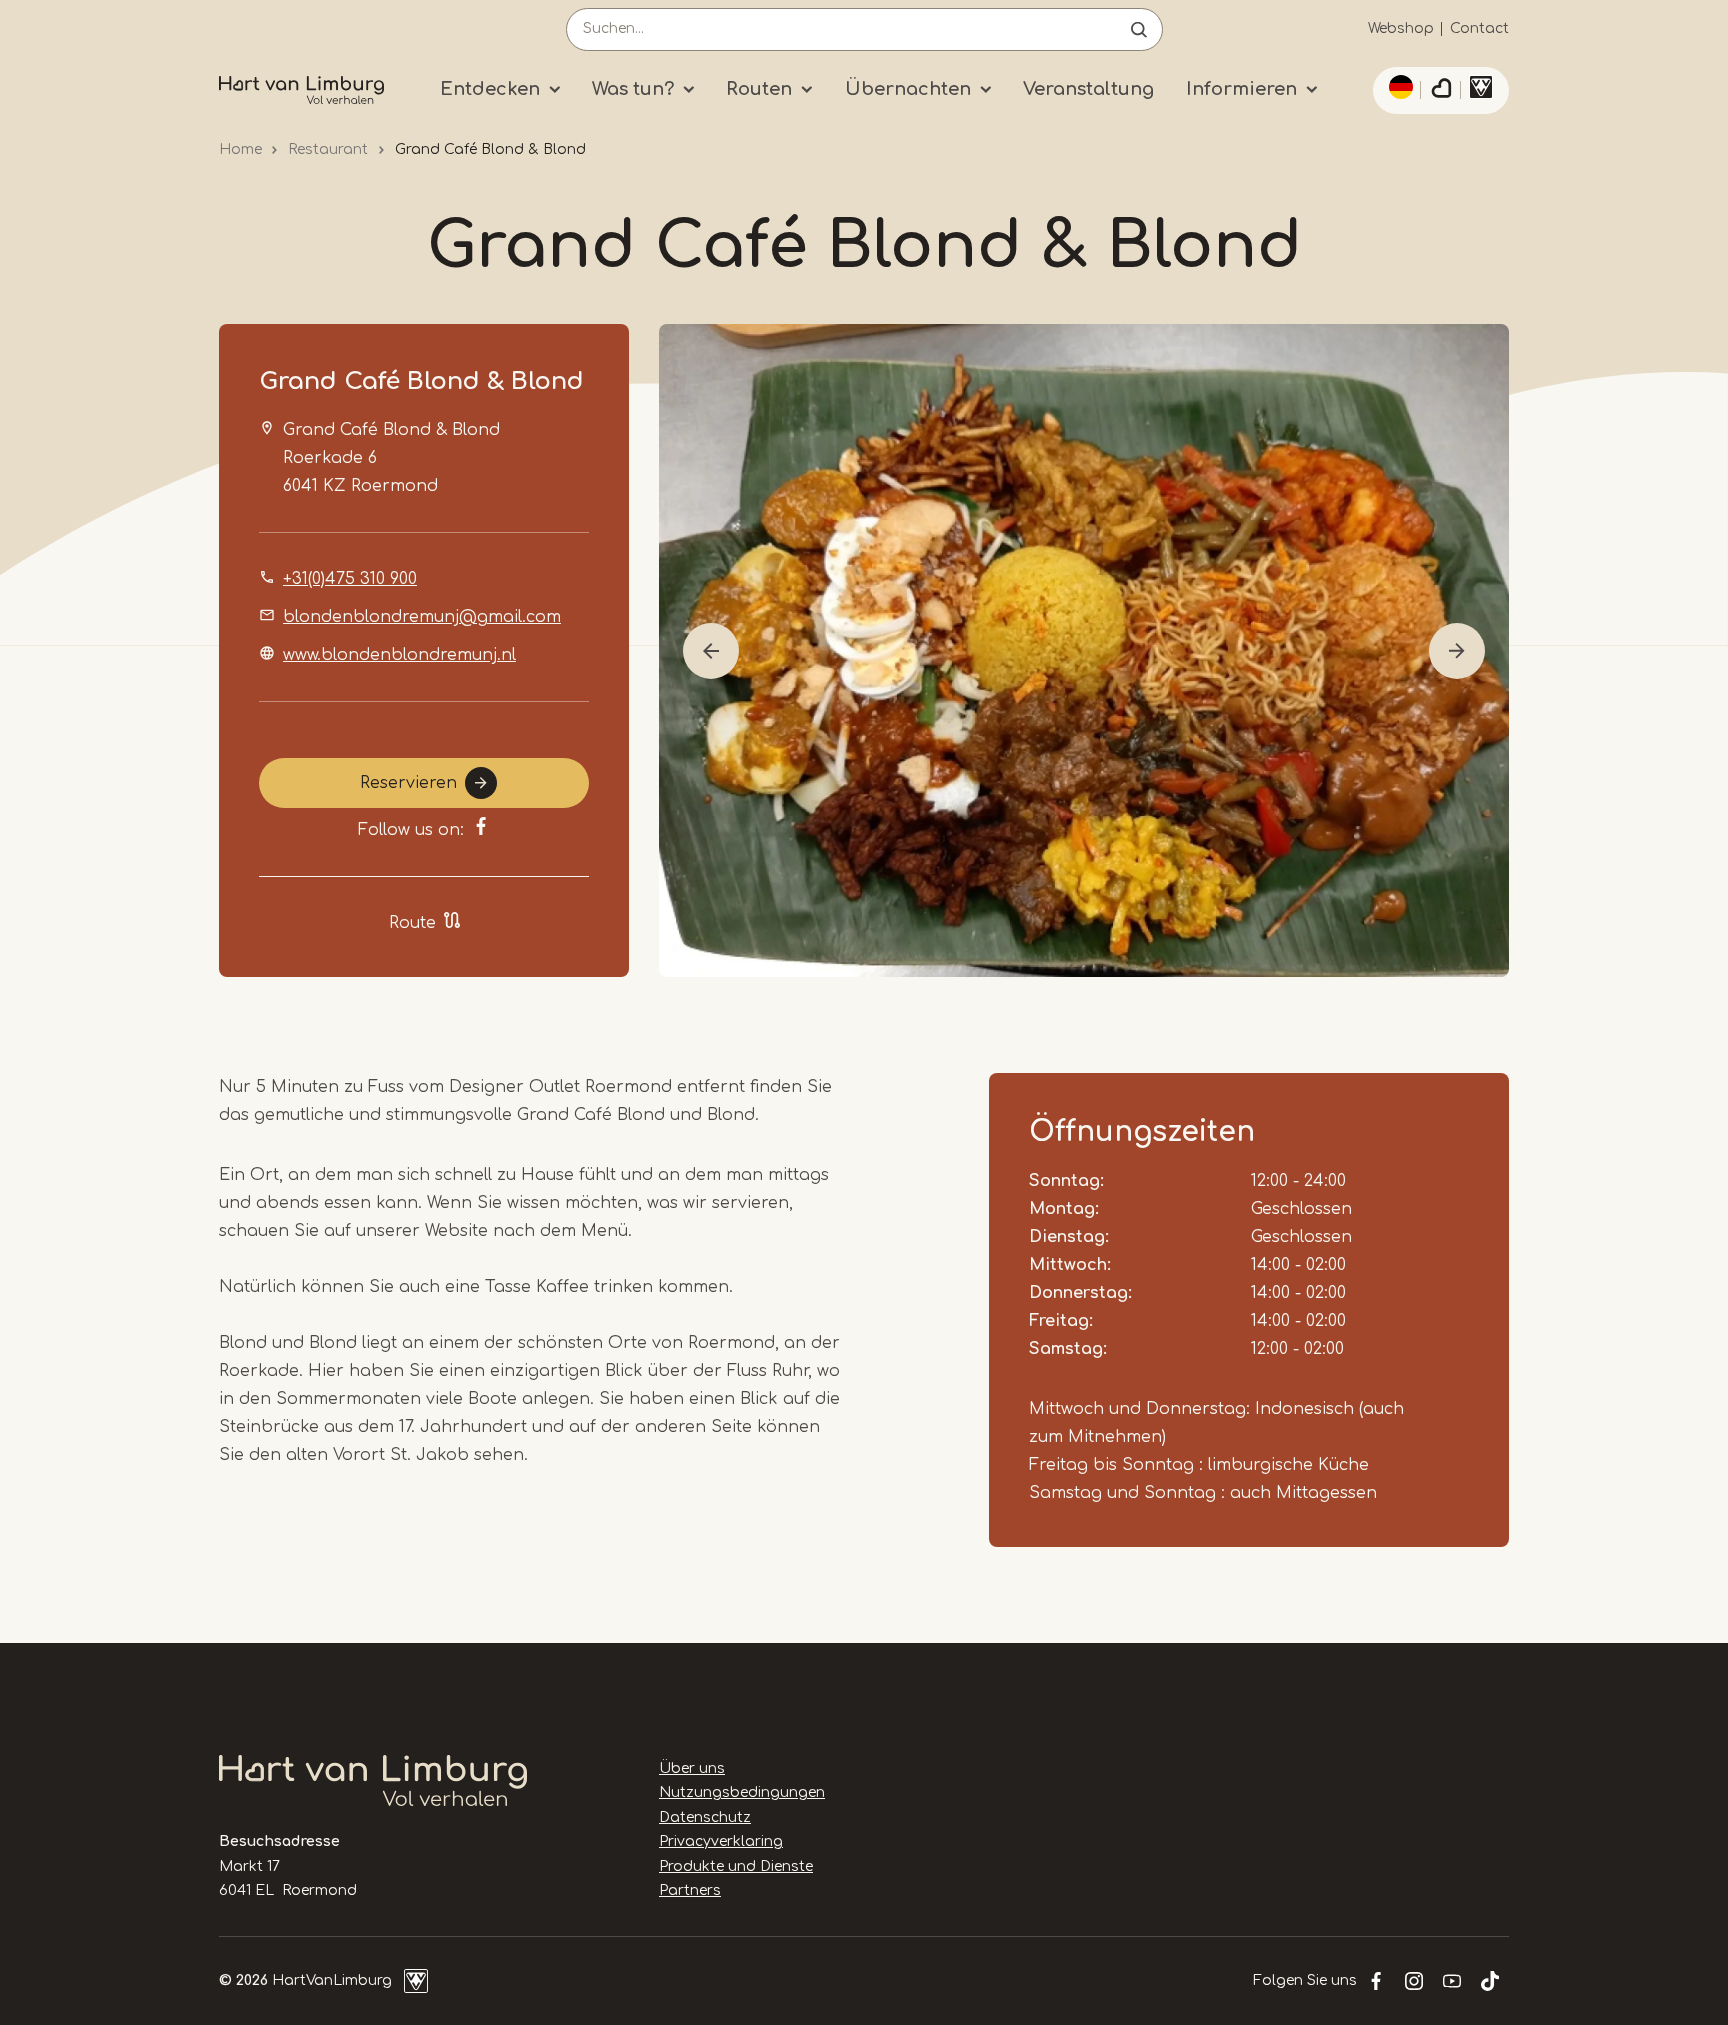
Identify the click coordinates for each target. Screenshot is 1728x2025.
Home (240, 149)
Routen (759, 89)
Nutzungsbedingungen (742, 1792)
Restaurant (328, 149)
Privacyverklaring (721, 1841)
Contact (1479, 28)
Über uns (692, 1768)
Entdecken (490, 89)
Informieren (1241, 89)
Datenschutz (705, 1817)
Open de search (1139, 29)
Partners (690, 1890)
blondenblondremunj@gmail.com (422, 617)
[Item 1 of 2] (1084, 650)
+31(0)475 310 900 (350, 579)
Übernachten (908, 89)
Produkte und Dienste (736, 1866)
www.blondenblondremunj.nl (399, 655)
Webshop (1401, 28)
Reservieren (408, 783)
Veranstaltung (1088, 89)
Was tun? (633, 89)
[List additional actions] (1398, 87)
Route (412, 923)
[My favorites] (1441, 91)
